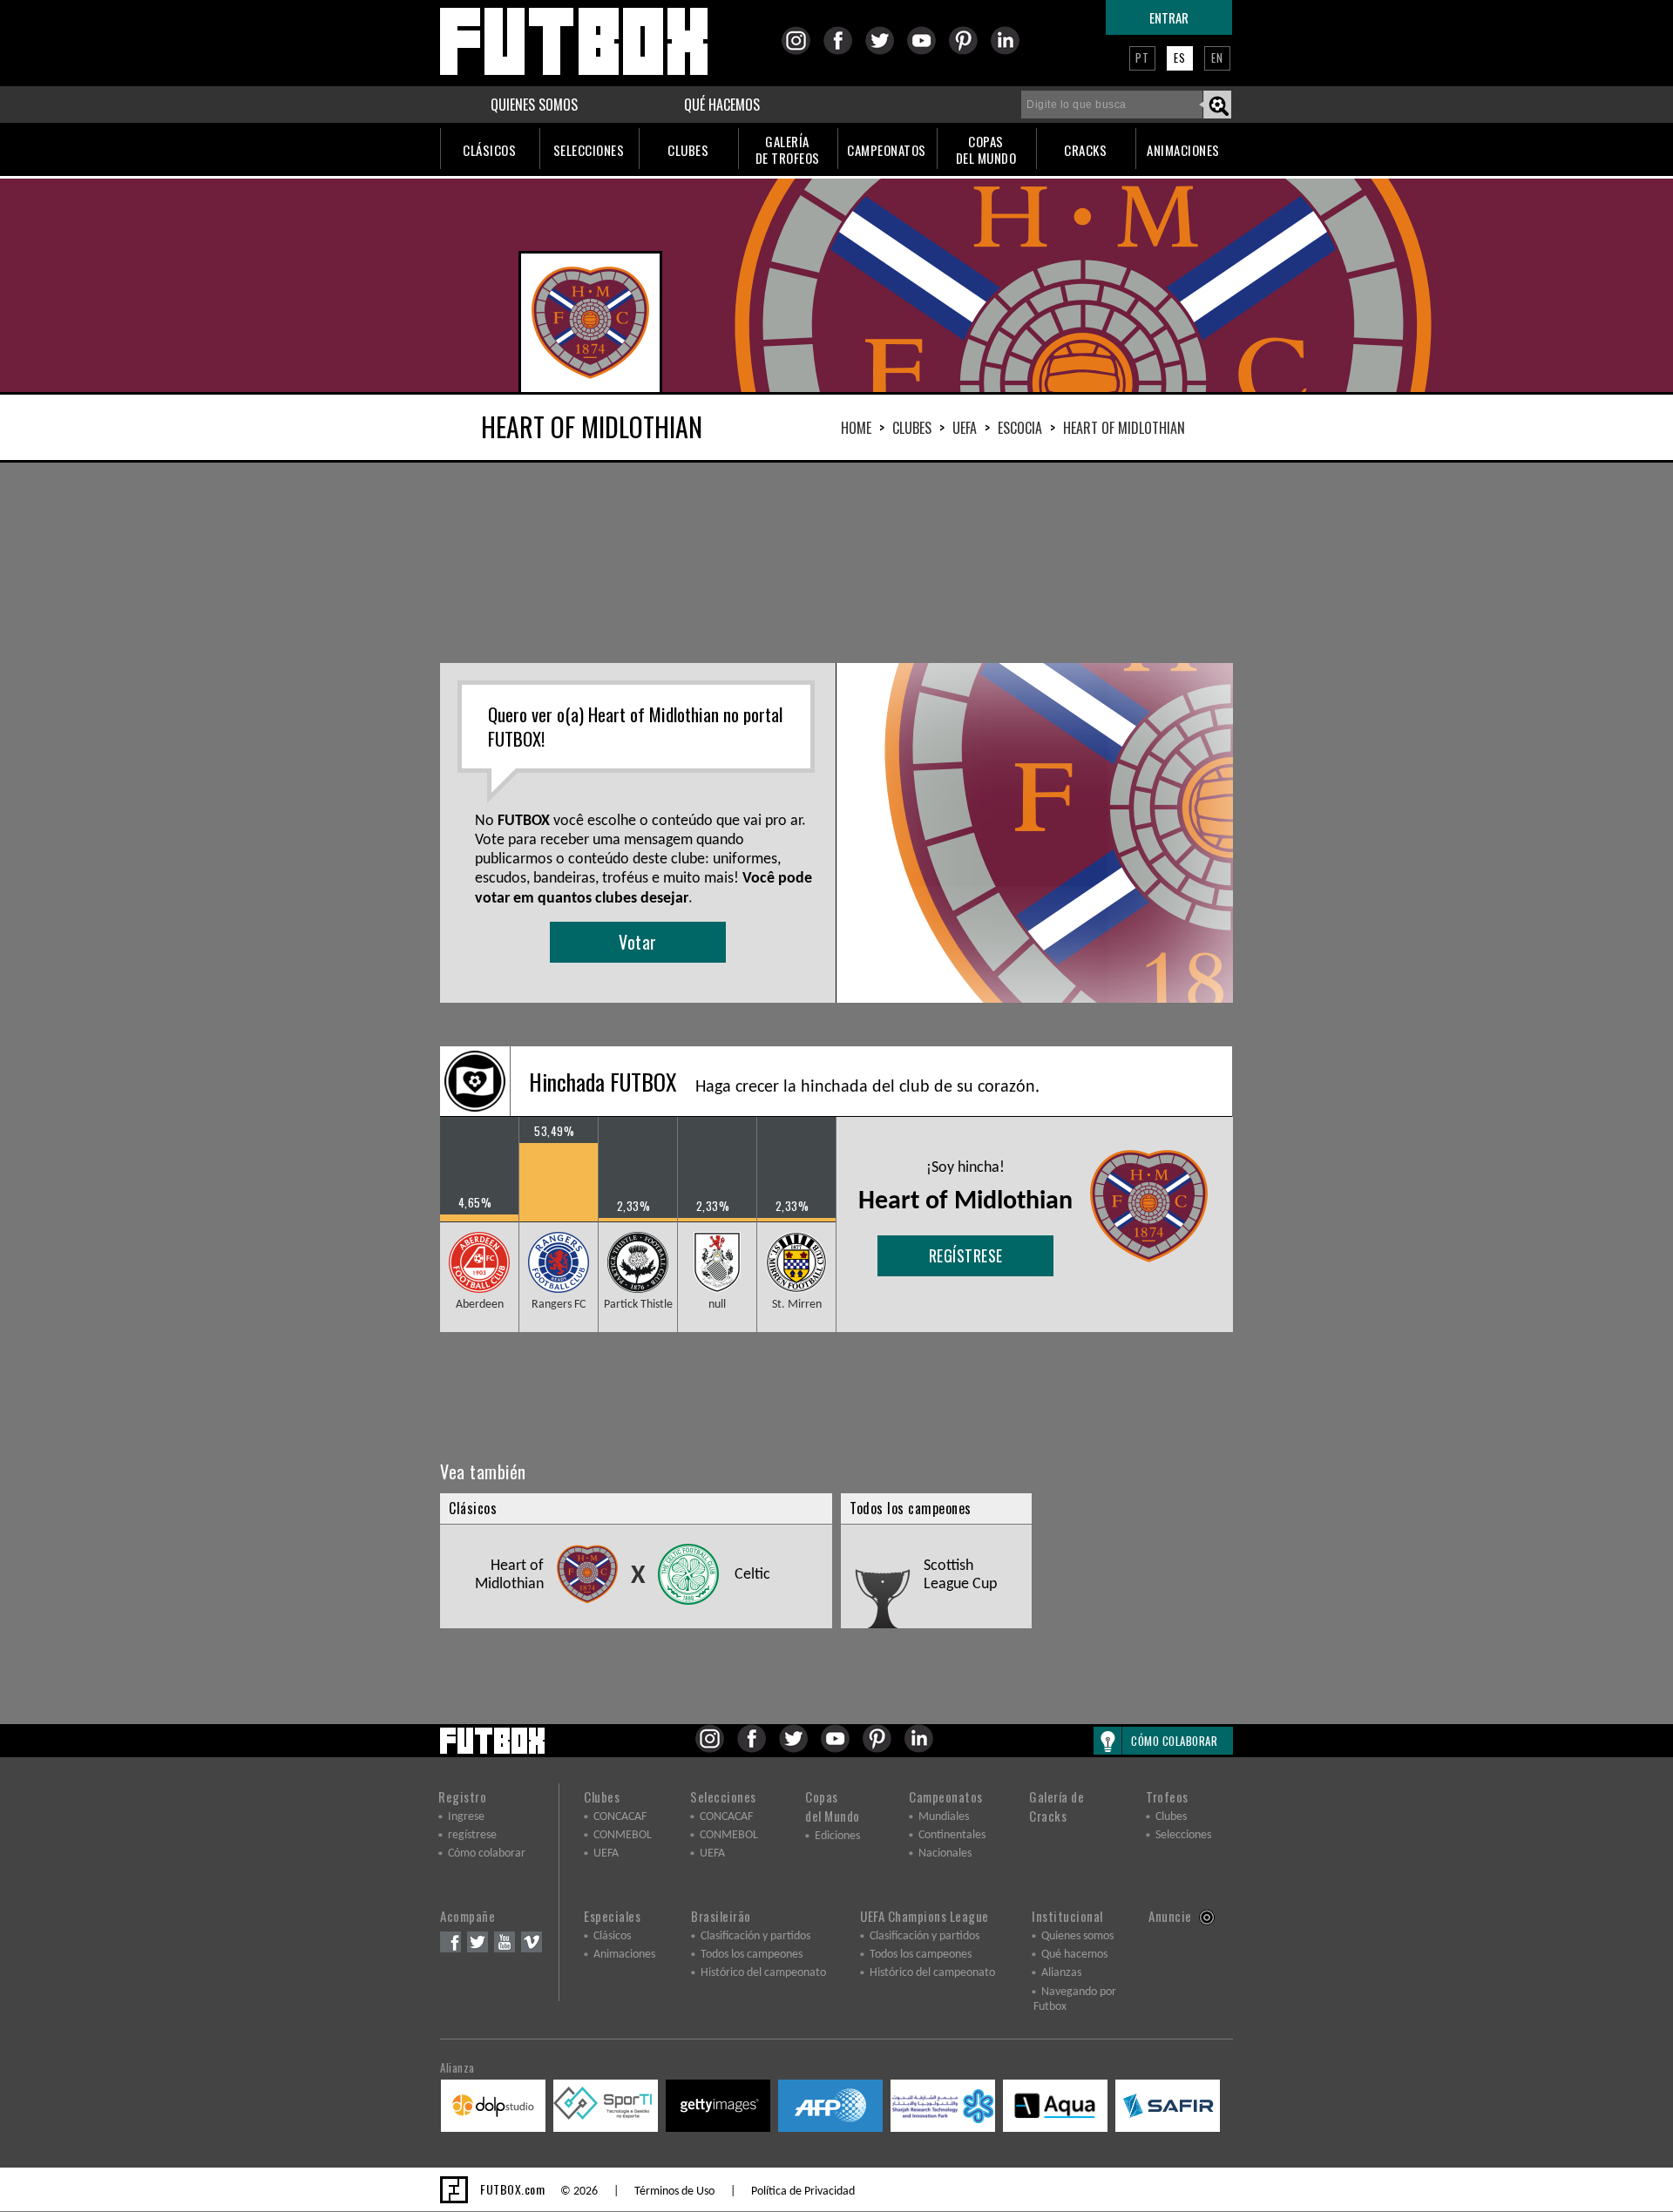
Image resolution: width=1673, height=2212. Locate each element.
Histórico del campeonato (763, 1973)
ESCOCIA (1020, 428)
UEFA (965, 428)
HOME (856, 428)
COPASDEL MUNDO (986, 149)
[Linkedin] (1010, 52)
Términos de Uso (674, 2192)
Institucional (1067, 1916)
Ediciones (837, 1836)
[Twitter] (885, 52)
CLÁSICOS (489, 150)
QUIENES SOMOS (534, 105)
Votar (638, 942)
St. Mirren (797, 1305)
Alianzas (1061, 1973)
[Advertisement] (836, 563)
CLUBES (688, 150)
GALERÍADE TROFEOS (788, 149)
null (717, 1305)
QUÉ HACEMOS (722, 105)
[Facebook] (843, 52)
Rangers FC (559, 1305)
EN (1217, 57)
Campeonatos (946, 1796)
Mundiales (944, 1817)
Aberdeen (480, 1305)
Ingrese (466, 1817)
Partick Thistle (638, 1305)
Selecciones (723, 1796)
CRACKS (1085, 150)
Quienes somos (1077, 1936)
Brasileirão (721, 1916)
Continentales (952, 1835)
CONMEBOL (623, 1835)
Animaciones (624, 1955)
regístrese (966, 1255)
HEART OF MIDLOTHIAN (1124, 428)
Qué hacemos (1074, 1955)
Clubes (912, 428)
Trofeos (1167, 1796)
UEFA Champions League (925, 1916)
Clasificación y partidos (755, 1936)
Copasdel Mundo (833, 1806)
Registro (462, 1796)
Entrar (1169, 17)
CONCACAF (620, 1817)
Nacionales (945, 1853)
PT (1142, 57)
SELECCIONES (589, 150)
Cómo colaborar (487, 1853)
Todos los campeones (752, 1955)
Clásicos (612, 1936)
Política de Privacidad (803, 2192)
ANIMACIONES (1183, 150)
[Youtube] (927, 52)
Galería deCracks (1057, 1806)
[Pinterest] (969, 52)
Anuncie (1170, 1916)
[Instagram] (801, 52)
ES (1180, 57)
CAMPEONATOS (887, 150)
